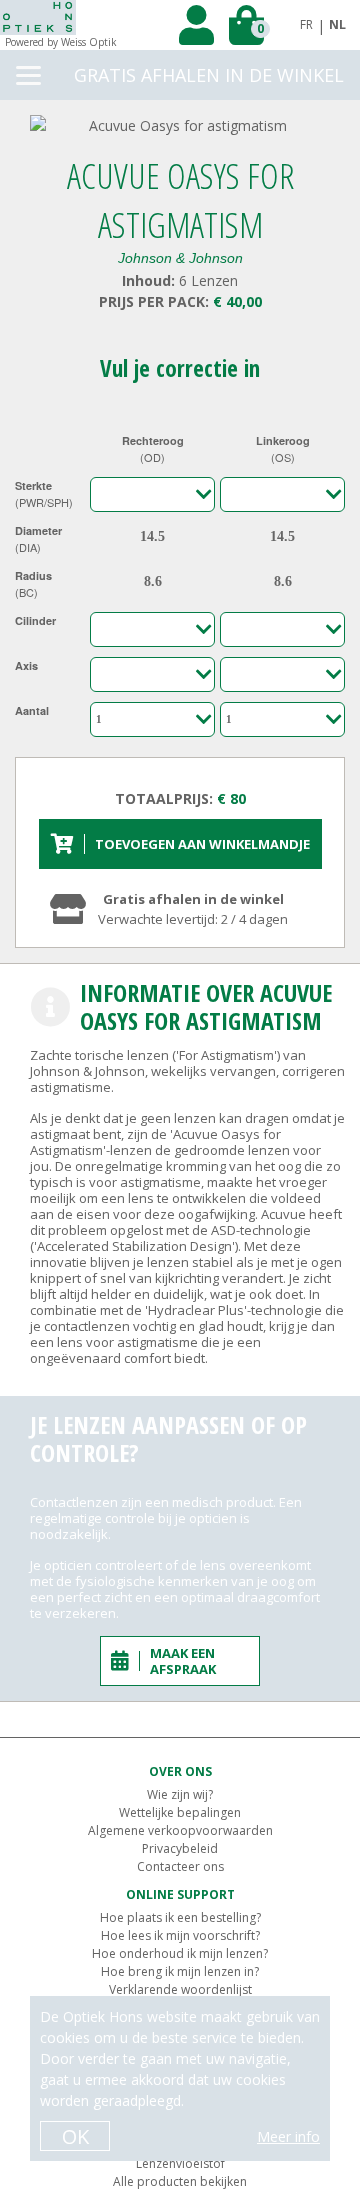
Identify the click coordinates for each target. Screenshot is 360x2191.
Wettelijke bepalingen (180, 1812)
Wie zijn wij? (180, 1794)
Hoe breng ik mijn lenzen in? (180, 1971)
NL (337, 24)
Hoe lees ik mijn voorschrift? (180, 1935)
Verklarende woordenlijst (180, 1989)
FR (306, 24)
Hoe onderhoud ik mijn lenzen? (180, 1953)
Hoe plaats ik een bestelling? (180, 1917)
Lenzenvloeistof (180, 2163)
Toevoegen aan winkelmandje (202, 844)
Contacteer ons (180, 1866)
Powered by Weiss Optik (61, 42)
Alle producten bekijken (180, 2181)
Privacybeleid (180, 1848)
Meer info (288, 2136)
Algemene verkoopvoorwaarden (180, 1830)
